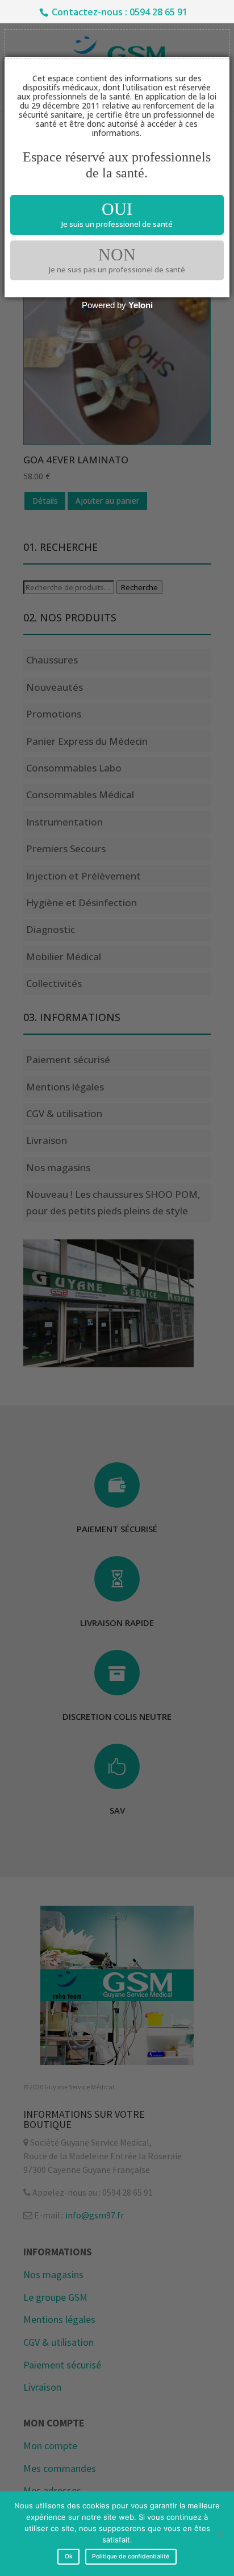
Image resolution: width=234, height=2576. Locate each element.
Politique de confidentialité (131, 2556)
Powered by (117, 305)
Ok (69, 2556)
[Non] (220, 2534)
